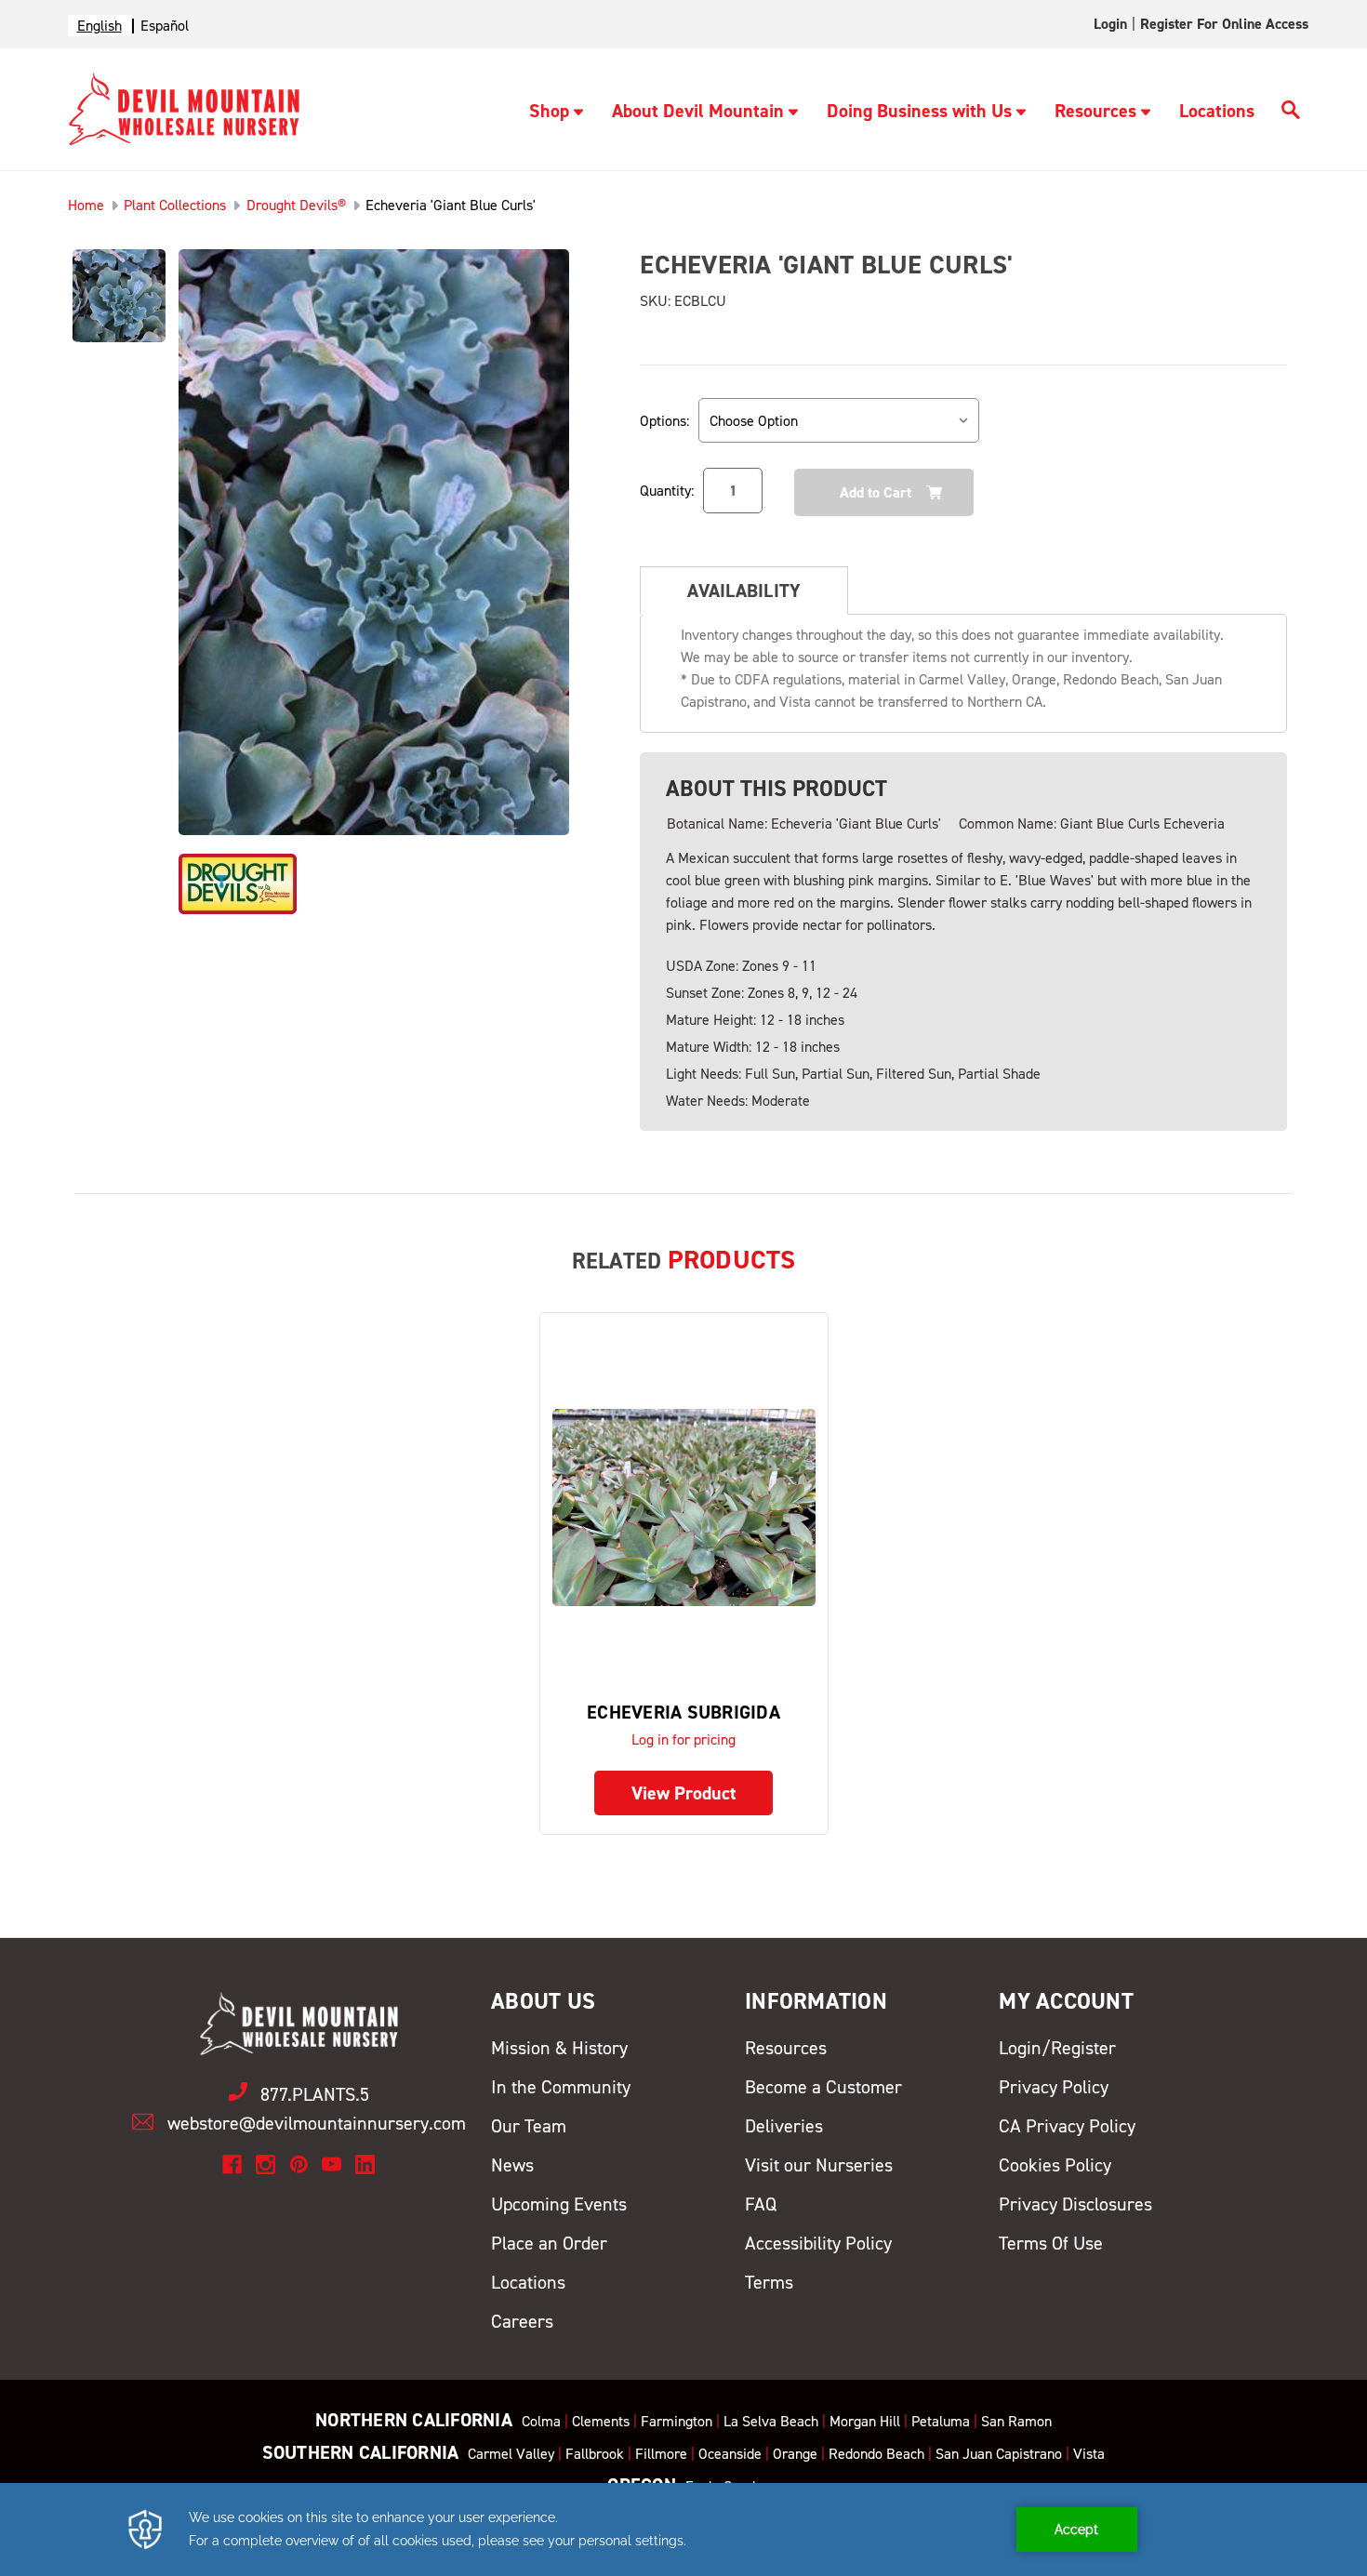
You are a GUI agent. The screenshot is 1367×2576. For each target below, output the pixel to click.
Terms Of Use (1051, 2243)
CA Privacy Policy (1067, 2126)
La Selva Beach (771, 2421)
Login (1110, 24)
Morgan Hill (865, 2421)
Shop (549, 111)
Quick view (683, 1507)
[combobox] (100, 26)
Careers (522, 2321)
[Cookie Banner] (683, 2530)
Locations (1217, 111)
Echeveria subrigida (683, 1712)
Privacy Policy (1054, 2087)
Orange (795, 2454)
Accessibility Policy (818, 2243)
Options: (664, 421)
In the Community (561, 2087)
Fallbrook (595, 2454)
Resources (1095, 111)
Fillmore (661, 2454)
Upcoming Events (559, 2204)
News (512, 2165)
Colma (541, 2421)
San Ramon (1016, 2421)
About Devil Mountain (698, 111)
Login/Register (1057, 2048)
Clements (601, 2421)
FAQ (761, 2204)
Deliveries (784, 2126)
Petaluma (941, 2421)
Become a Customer (823, 2087)
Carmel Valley (511, 2454)
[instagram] (265, 2164)
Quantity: (667, 491)
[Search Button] (1291, 113)
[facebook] (232, 2164)
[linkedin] (365, 2164)
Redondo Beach (876, 2454)
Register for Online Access (1224, 24)
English (100, 26)
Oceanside (730, 2454)
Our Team (529, 2126)
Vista (1089, 2454)
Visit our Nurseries (819, 2165)
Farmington (677, 2421)
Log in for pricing (683, 1739)
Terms (769, 2282)
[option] (165, 26)
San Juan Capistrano (999, 2454)
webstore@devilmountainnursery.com (317, 2123)
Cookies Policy (1055, 2165)
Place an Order (549, 2243)
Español (165, 26)
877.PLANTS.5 (315, 2094)
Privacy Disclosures (1075, 2204)
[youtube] (332, 2164)
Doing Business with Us (919, 111)
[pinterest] (299, 2164)
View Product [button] (684, 1793)
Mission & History (559, 2048)
